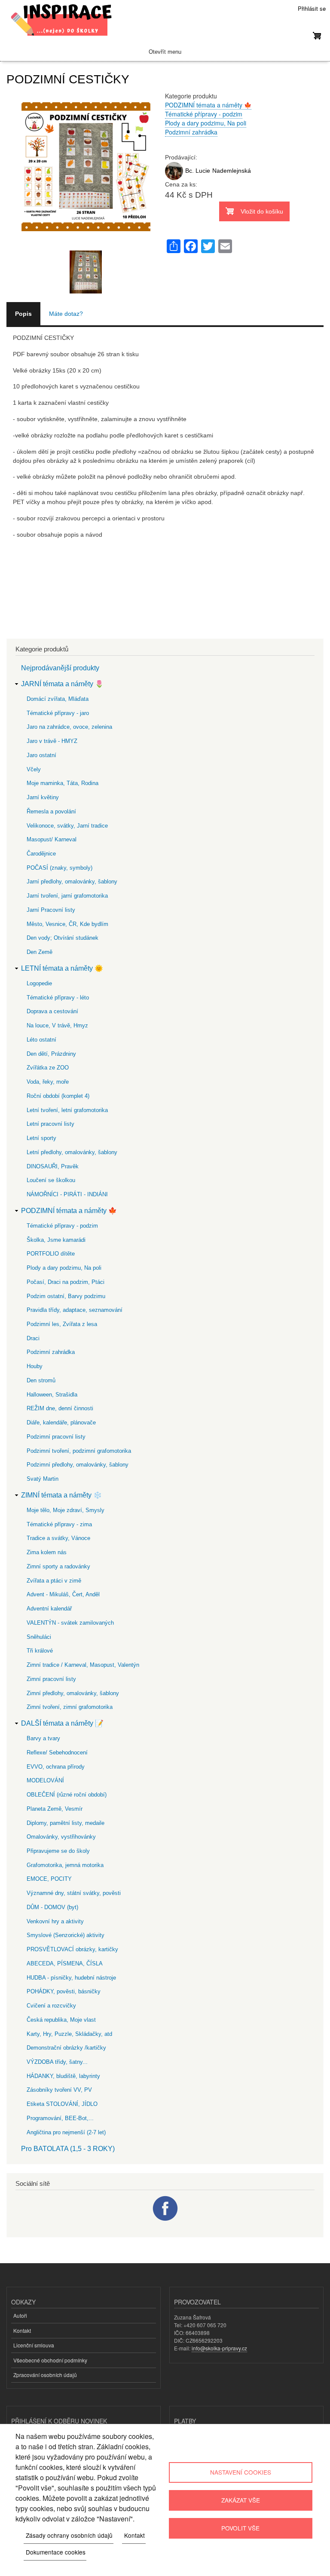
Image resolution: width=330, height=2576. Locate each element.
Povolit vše (240, 2528)
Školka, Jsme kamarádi (56, 1240)
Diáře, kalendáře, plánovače (61, 1422)
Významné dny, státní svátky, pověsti (74, 1893)
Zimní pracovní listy (51, 1679)
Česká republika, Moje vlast (61, 2020)
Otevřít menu (165, 52)
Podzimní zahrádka (191, 132)
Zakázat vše (241, 2500)
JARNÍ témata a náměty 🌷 (62, 684)
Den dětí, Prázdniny (51, 1054)
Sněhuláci (39, 1637)
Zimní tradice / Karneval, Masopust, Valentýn (83, 1665)
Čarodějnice (41, 854)
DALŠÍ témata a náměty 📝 (62, 1723)
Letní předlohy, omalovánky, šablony (72, 1152)
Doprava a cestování (52, 1011)
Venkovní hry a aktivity (55, 1921)
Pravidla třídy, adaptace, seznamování (75, 1310)
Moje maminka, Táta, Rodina (63, 783)
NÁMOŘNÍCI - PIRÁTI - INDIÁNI (67, 1194)
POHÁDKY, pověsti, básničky (64, 1991)
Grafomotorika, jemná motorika (65, 1865)
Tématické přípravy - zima (59, 1524)
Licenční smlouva (34, 2345)
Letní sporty (41, 1138)
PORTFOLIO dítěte (51, 1254)
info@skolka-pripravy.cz (219, 2348)
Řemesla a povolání (51, 811)
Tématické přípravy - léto (58, 998)
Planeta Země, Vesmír (55, 1809)
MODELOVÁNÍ (45, 1780)
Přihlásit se (312, 8)
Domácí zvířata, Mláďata (58, 699)
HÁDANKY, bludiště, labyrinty (63, 2076)
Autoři (20, 2315)
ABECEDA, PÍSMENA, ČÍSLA (65, 1963)
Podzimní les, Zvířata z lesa (62, 1324)
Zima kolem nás (47, 1552)
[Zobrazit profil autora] (174, 178)
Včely (34, 769)
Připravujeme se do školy (58, 1851)
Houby (35, 1366)
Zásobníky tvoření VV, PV (59, 2090)
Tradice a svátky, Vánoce (58, 1538)
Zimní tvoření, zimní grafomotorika (70, 1707)
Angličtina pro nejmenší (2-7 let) (66, 2132)
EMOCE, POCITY (49, 1879)
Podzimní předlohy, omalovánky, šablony (78, 1465)
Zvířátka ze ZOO (48, 1068)
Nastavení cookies (241, 2472)
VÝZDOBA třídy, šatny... (57, 2062)
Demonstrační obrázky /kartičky (66, 2048)
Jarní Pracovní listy (51, 910)
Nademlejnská (232, 171)
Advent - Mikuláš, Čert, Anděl (63, 1594)
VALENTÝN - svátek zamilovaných (70, 1623)
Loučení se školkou (51, 1180)
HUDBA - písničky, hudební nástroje (71, 1978)
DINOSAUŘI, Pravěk (53, 1166)
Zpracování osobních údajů (45, 2375)
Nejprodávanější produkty (60, 668)
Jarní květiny (43, 797)
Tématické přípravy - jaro (58, 713)
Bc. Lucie (198, 171)
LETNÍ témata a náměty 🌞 (62, 968)
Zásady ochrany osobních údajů (69, 2535)
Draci (33, 1338)
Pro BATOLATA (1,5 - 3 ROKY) (68, 2149)
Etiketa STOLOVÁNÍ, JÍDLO (62, 2104)
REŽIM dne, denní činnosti (60, 1408)
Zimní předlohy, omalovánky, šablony (73, 1693)
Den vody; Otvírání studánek (63, 938)
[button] (86, 246)
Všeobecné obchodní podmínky (50, 2360)
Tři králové (40, 1651)
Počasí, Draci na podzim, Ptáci (66, 1282)
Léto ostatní (41, 1040)
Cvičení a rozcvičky (51, 2006)
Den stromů (41, 1380)
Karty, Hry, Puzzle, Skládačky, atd (69, 2034)
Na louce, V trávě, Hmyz (57, 1025)
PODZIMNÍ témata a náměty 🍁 (208, 105)
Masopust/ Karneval (52, 839)
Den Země (40, 952)
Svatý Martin (43, 1479)
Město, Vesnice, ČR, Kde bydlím (67, 924)
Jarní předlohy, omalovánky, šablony (72, 882)
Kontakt (22, 2330)
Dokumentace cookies (56, 2552)
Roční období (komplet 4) (58, 1096)
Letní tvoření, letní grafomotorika (67, 1110)
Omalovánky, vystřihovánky (61, 1837)
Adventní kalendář (49, 1609)
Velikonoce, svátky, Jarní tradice (67, 826)
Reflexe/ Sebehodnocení (57, 1752)
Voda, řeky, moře (48, 1082)
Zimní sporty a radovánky (58, 1566)
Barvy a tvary (43, 1738)
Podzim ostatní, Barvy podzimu (66, 1296)
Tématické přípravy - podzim (204, 114)
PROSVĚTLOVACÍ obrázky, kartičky (72, 1949)
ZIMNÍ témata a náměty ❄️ (61, 1495)
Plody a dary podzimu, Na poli (206, 123)
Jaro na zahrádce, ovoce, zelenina (69, 727)
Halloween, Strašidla (52, 1395)
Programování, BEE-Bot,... (60, 2118)
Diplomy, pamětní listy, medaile (66, 1823)
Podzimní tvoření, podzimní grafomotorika (79, 1451)
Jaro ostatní (41, 755)
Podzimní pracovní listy (56, 1437)
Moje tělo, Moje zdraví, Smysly (66, 1510)
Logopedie (39, 983)
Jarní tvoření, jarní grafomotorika (67, 896)
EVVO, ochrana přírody (56, 1767)
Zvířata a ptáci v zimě (54, 1581)
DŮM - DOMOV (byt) (52, 1907)
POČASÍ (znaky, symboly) (60, 868)
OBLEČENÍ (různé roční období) (67, 1795)
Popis (23, 314)
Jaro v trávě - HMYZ (52, 741)
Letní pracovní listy (50, 1124)
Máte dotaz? (66, 314)
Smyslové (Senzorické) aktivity (66, 1935)
